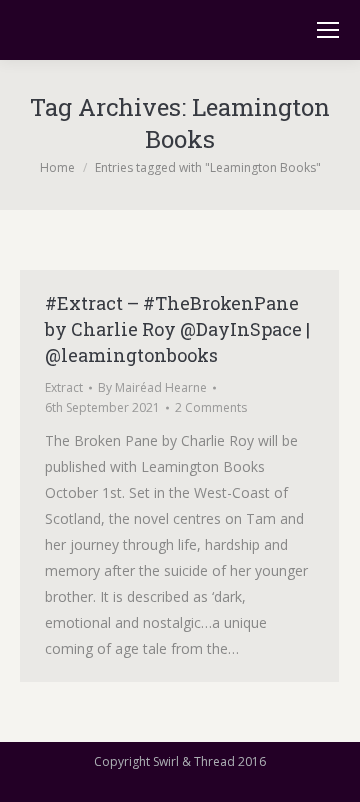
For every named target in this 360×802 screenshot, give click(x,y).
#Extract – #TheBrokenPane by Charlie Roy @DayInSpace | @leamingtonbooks (177, 329)
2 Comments (211, 407)
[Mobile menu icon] (328, 30)
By (152, 387)
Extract (64, 387)
